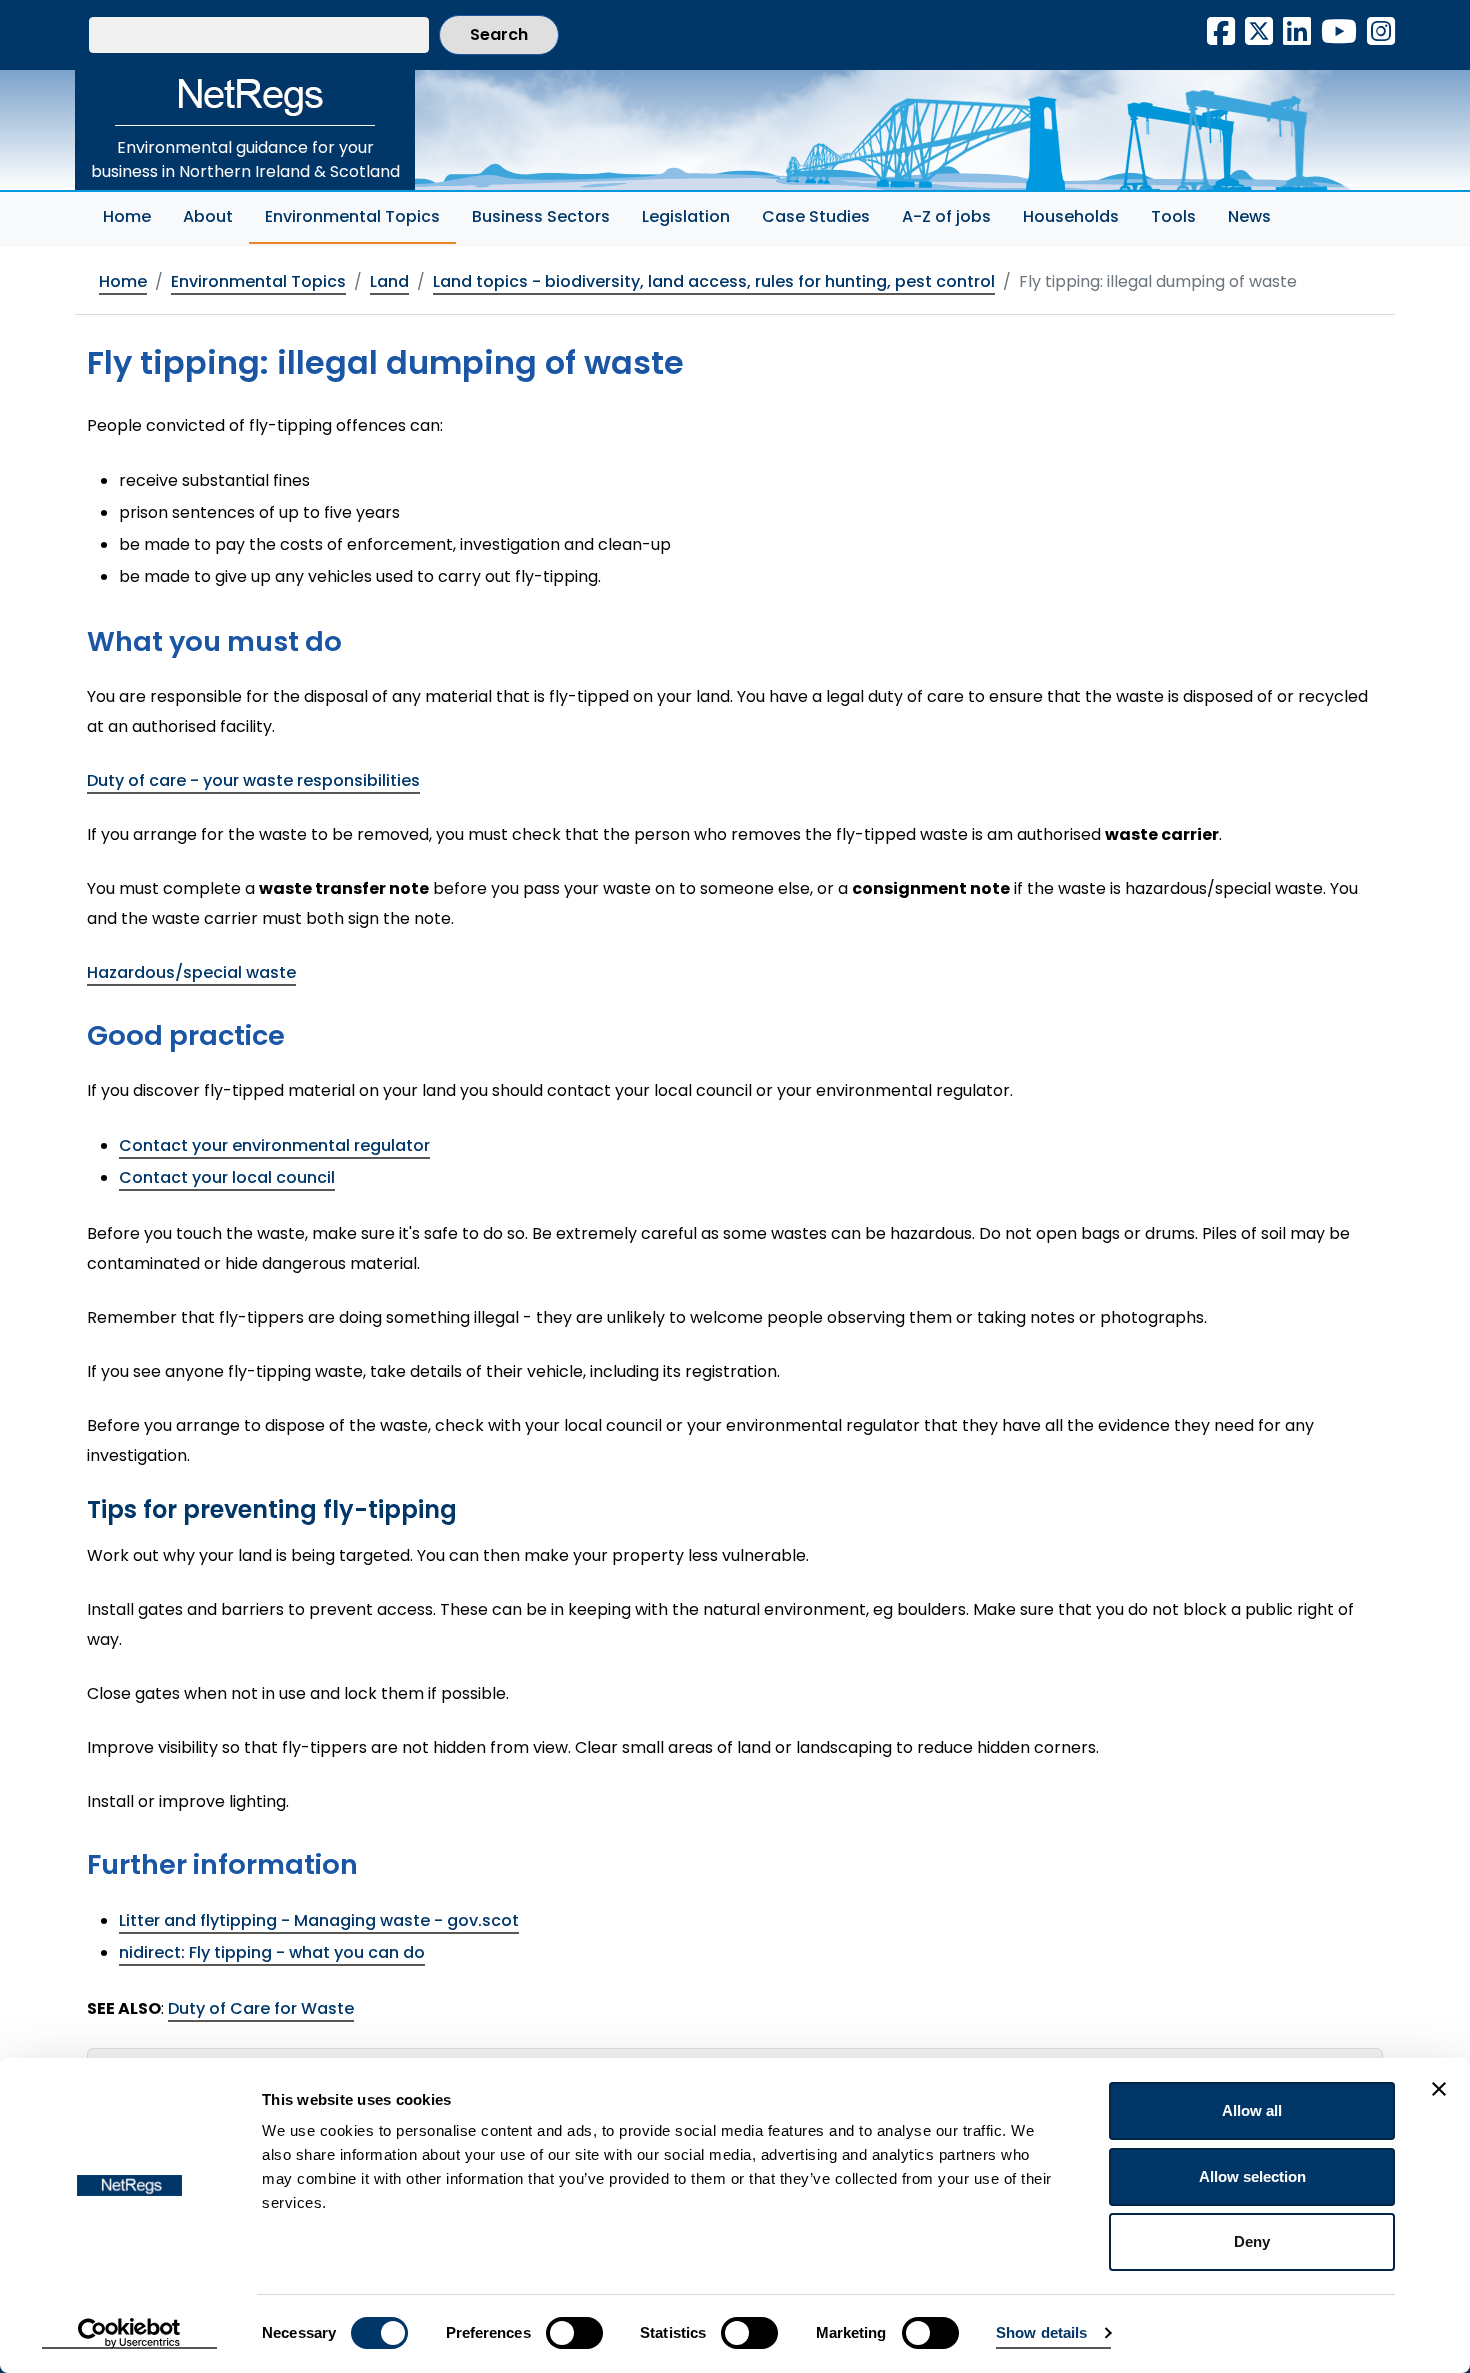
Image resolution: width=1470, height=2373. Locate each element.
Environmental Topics (360, 216)
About (208, 216)
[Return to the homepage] (245, 98)
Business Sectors (541, 216)
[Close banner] (1439, 2089)
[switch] (574, 2333)
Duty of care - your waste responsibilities (253, 780)
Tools (1173, 216)
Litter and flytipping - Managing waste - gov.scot (319, 1920)
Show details (1041, 2332)
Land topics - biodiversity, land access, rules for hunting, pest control (714, 281)
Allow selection (1252, 2176)
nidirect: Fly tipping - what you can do (272, 1952)
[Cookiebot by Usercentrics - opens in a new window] (129, 2334)
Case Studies (816, 216)
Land (389, 281)
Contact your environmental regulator (274, 1145)
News (1249, 216)
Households (1071, 216)
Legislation (686, 216)
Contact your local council (227, 1177)
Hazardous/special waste (191, 972)
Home (127, 216)
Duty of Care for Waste (261, 2008)
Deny (1252, 2241)
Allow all (1252, 2110)
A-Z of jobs (946, 216)
